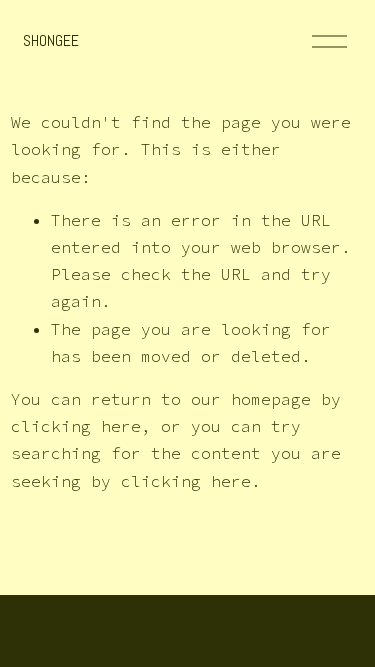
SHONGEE (51, 40)
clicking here (76, 426)
